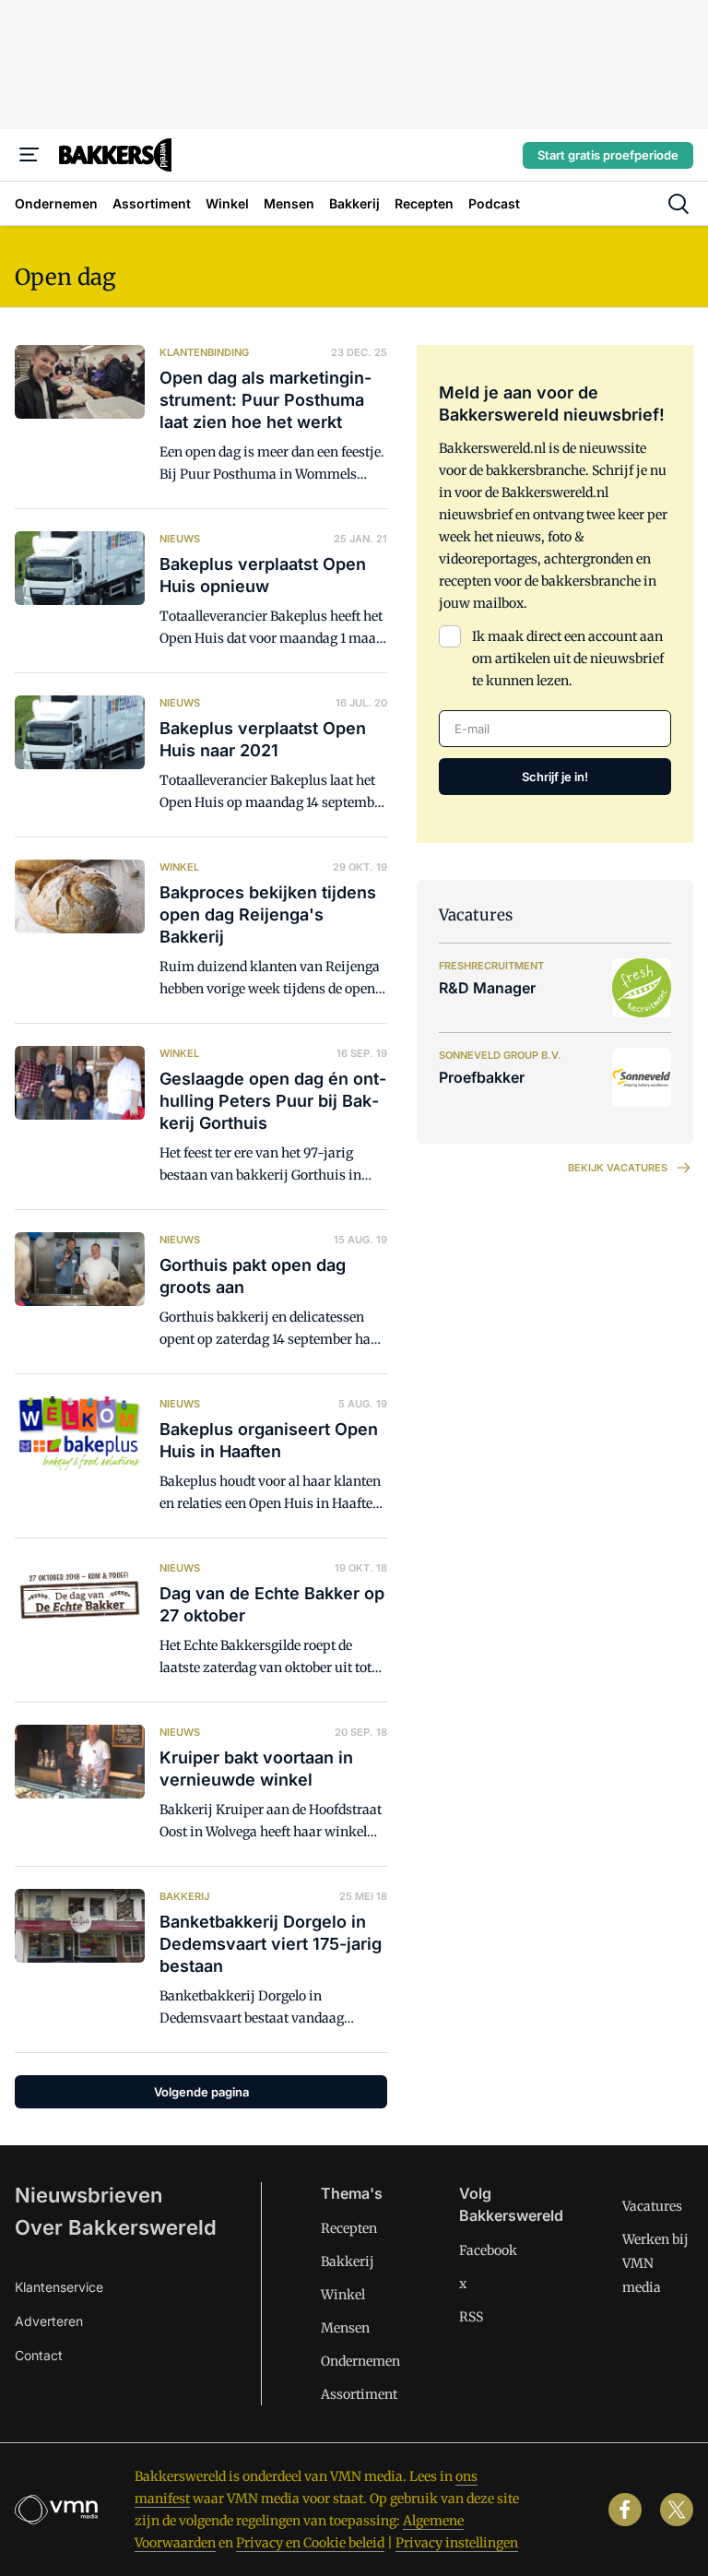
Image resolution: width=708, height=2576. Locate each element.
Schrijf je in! (555, 777)
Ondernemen (360, 2361)
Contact (39, 2355)
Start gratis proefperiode (608, 155)
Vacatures (652, 2206)
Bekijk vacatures (618, 1168)
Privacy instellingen (457, 2543)
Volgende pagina (201, 2092)
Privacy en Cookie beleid (310, 2543)
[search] (678, 204)
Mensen (345, 2328)
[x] (677, 2510)
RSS (471, 2317)
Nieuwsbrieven (88, 2195)
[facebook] (625, 2510)
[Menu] (29, 155)
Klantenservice (59, 2287)
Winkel (343, 2295)
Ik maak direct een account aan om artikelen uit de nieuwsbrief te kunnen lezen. (568, 659)
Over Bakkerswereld (116, 2227)
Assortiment (359, 2394)
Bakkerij (348, 2261)
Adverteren (49, 2321)
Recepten (349, 2228)
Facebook (488, 2250)
